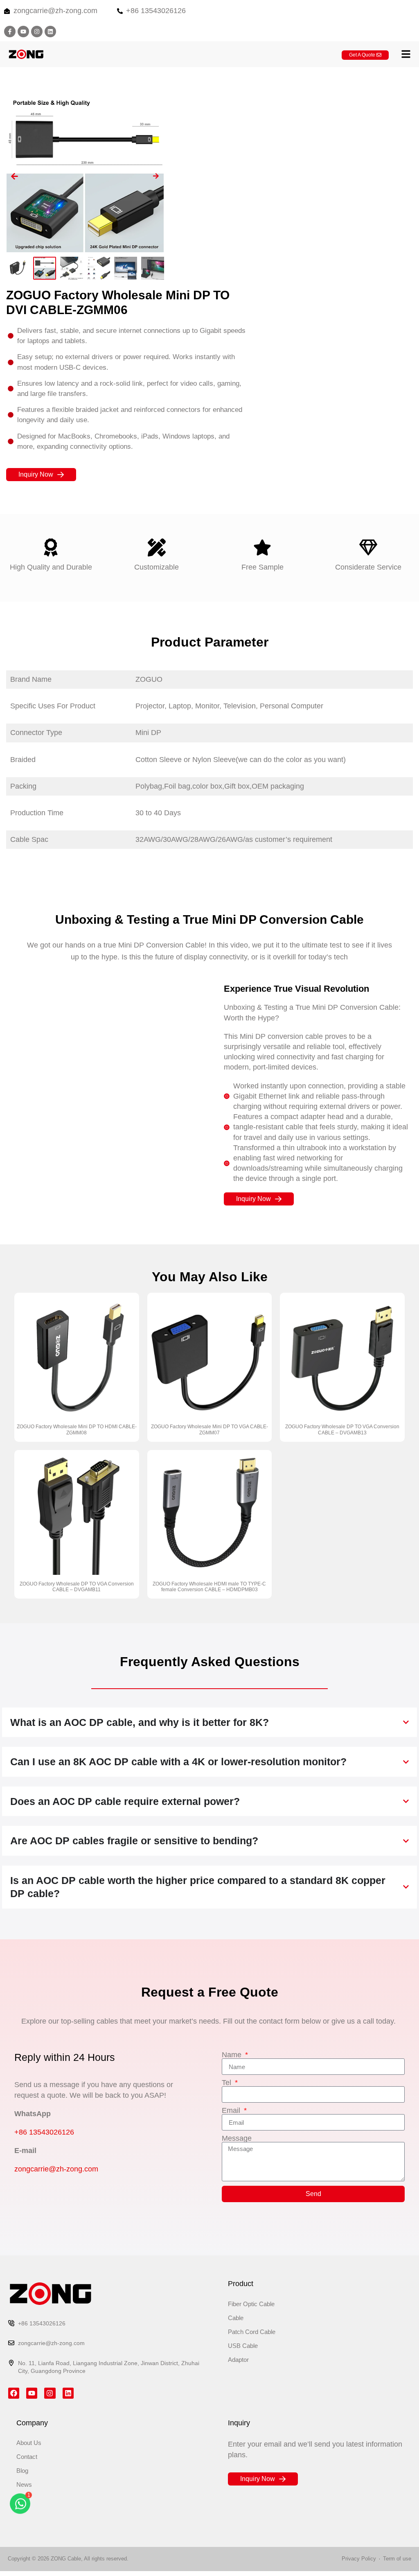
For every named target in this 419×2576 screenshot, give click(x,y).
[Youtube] (23, 32)
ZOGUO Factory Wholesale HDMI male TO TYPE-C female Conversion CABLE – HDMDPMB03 (209, 1587)
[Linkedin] (50, 32)
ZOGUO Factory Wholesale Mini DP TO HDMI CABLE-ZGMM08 (77, 1429)
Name (233, 2055)
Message (237, 2138)
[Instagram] (37, 32)
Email (232, 2110)
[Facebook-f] (10, 32)
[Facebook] (14, 2393)
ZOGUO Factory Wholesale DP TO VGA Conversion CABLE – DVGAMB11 (77, 1587)
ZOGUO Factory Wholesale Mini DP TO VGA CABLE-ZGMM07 (209, 1429)
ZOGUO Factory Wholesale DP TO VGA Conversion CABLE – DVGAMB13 (342, 1429)
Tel (228, 2083)
